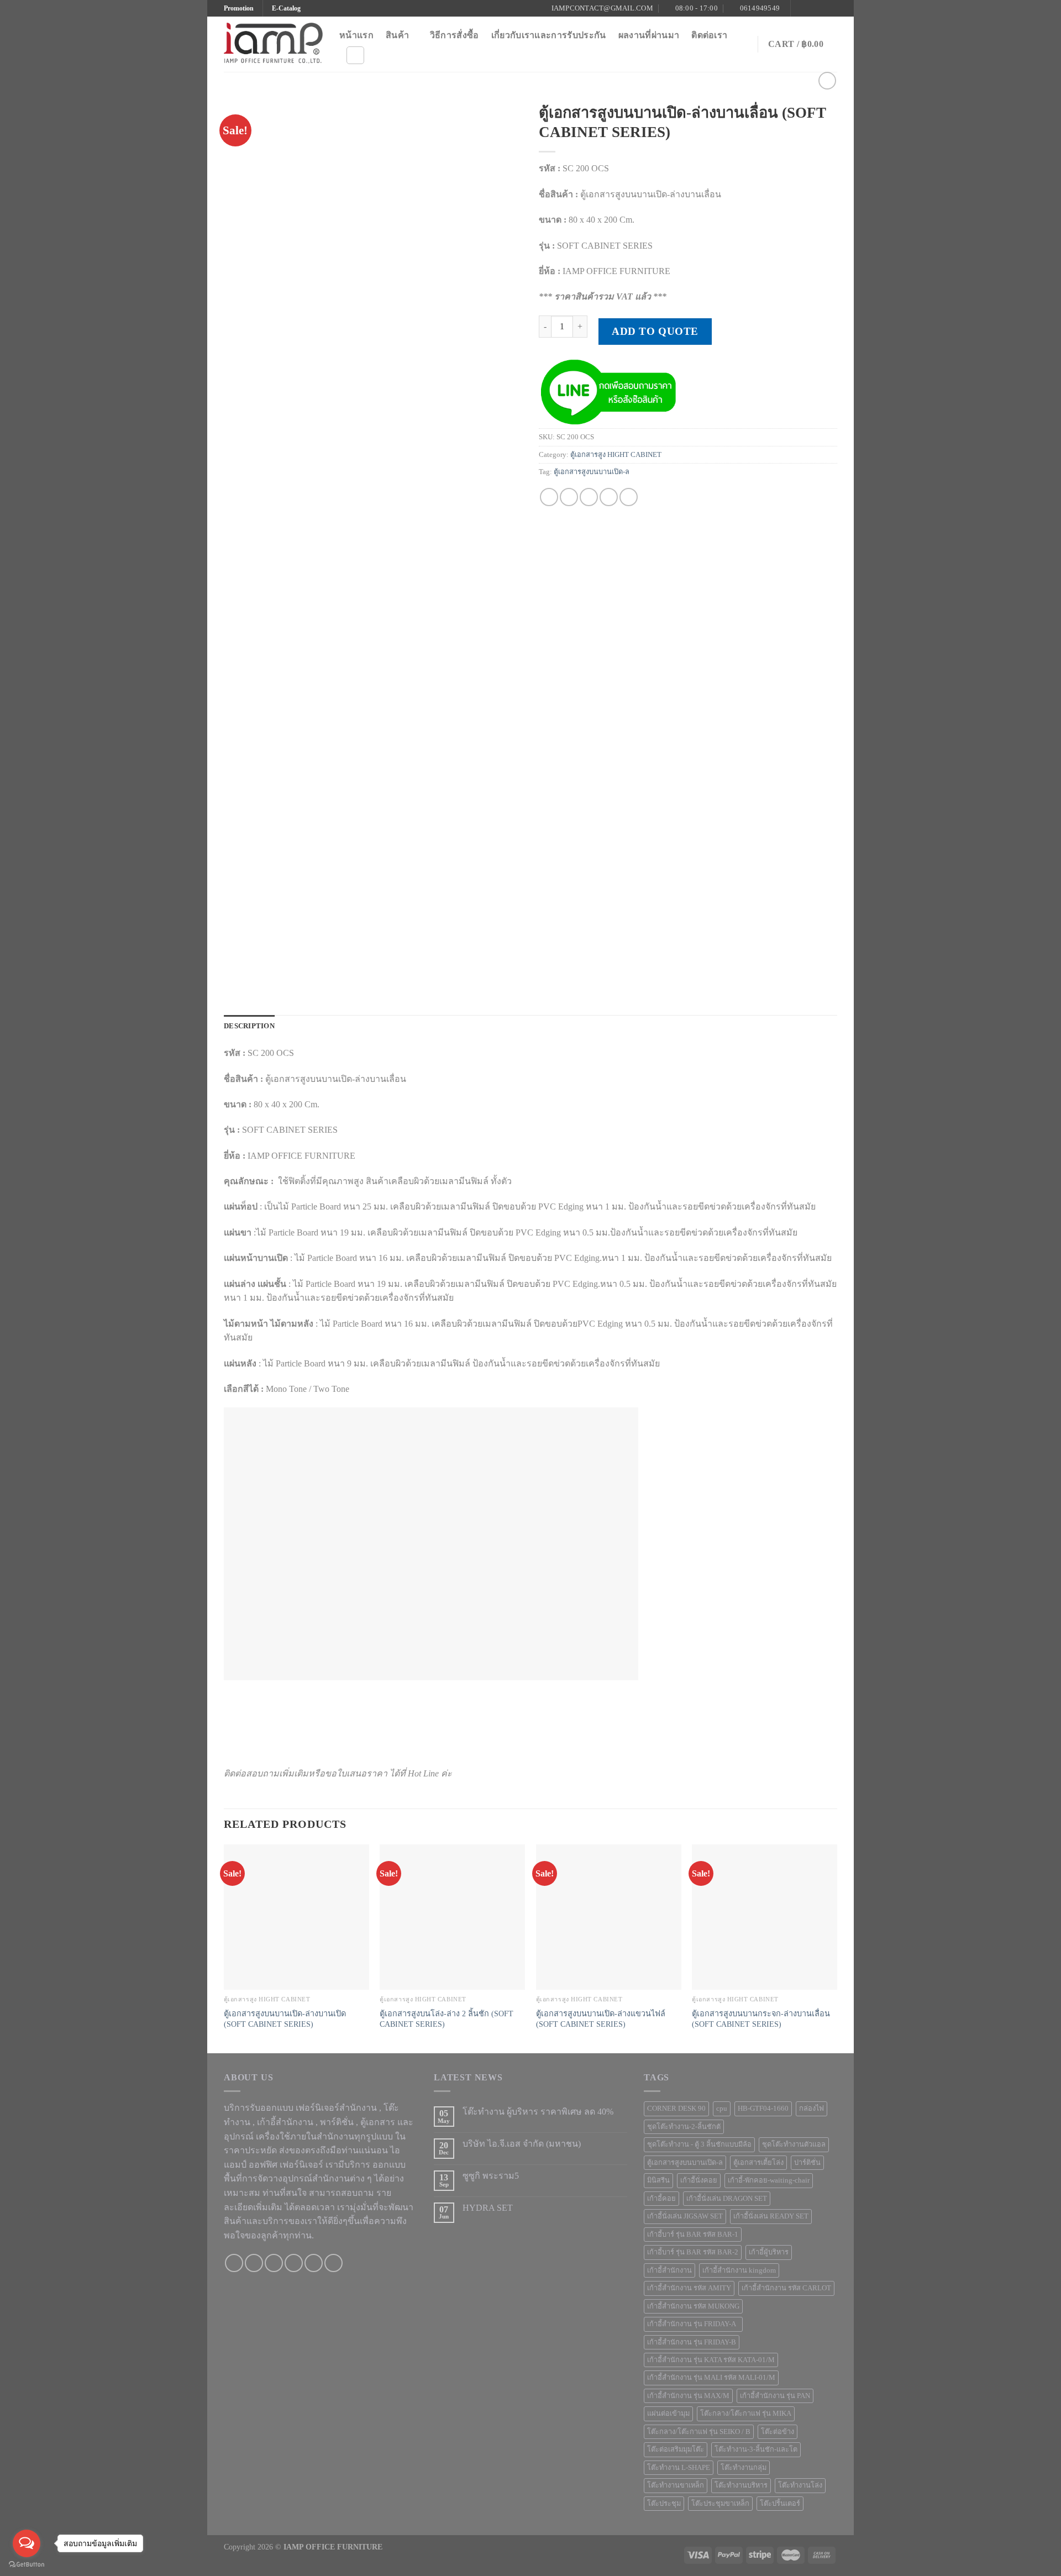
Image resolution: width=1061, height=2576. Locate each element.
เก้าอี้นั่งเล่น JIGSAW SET (685, 2216)
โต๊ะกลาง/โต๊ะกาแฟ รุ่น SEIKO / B (699, 2432)
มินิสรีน (658, 2180)
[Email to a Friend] (589, 497)
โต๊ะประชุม (664, 2504)
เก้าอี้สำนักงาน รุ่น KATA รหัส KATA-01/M (711, 2360)
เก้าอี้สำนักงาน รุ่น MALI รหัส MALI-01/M (711, 2378)
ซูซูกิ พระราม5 (491, 2176)
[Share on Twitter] (569, 497)
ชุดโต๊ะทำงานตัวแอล (794, 2144)
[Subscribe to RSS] (333, 2263)
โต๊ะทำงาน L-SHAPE (679, 2468)
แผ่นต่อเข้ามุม (668, 2414)
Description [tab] (249, 1026)
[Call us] (294, 2263)
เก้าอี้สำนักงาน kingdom (739, 2270)
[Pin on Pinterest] (609, 497)
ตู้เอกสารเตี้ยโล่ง (758, 2163)
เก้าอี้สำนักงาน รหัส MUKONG (693, 2306)
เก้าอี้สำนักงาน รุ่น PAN (775, 2396)
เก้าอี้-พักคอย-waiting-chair (769, 2180)
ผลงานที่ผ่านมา (649, 35)
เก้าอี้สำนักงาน (669, 2270)
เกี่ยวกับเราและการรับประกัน (549, 35)
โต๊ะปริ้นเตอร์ (780, 2504)
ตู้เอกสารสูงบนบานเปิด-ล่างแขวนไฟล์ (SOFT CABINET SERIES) (601, 2019)
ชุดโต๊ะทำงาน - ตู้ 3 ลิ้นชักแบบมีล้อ (699, 2144)
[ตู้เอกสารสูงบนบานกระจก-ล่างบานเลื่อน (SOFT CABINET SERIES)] (765, 1917)
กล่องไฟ (811, 2109)
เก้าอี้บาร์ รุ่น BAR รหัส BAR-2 (693, 2252)
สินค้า (397, 35)
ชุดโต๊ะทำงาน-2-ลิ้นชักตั (684, 2127)
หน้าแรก (356, 35)
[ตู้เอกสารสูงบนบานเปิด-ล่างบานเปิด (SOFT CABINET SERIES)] (296, 1917)
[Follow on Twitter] (821, 8)
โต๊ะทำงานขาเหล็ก (676, 2485)
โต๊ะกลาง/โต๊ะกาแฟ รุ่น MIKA (746, 2414)
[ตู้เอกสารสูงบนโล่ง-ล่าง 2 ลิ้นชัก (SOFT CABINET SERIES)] (452, 1917)
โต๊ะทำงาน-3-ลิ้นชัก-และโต (756, 2449)
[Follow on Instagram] (811, 8)
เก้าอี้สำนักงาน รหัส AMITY (689, 2288)
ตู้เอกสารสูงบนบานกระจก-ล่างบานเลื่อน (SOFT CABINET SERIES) (761, 2019)
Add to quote (655, 331)
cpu (722, 2109)
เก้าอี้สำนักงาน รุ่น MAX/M (688, 2396)
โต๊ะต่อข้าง (778, 2432)
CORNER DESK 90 (676, 2109)
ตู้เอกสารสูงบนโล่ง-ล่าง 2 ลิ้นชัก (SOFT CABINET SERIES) (447, 2019)
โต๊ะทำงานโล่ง (800, 2485)
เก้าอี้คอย (661, 2199)
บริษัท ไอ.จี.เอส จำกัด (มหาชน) (522, 2144)
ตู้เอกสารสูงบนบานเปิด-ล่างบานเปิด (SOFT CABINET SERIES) (285, 2019)
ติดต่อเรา (709, 35)
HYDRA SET (488, 2208)
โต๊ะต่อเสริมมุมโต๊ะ (676, 2449)
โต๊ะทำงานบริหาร (741, 2485)
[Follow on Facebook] (800, 8)
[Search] (355, 55)
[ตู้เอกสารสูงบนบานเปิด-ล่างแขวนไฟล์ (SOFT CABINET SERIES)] (609, 1917)
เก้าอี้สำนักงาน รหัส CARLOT (786, 2288)
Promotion (239, 8)
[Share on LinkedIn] (629, 497)
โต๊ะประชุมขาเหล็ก (720, 2504)
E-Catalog (286, 8)
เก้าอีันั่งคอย (699, 2180)
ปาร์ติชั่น (807, 2163)
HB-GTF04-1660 (763, 2109)
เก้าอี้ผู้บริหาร (769, 2252)
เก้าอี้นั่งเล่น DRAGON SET (727, 2199)
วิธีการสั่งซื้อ (455, 35)
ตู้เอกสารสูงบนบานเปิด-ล (592, 472)
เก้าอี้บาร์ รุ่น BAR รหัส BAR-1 (693, 2235)
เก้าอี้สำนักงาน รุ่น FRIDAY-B (692, 2342)
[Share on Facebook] (549, 497)
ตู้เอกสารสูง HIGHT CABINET (616, 455)
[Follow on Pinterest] (832, 8)
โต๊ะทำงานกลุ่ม (744, 2468)
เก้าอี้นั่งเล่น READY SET (771, 2216)
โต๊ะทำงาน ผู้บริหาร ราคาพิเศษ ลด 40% (538, 2112)
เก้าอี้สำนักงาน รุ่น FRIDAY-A (693, 2324)
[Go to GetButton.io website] (27, 2565)
